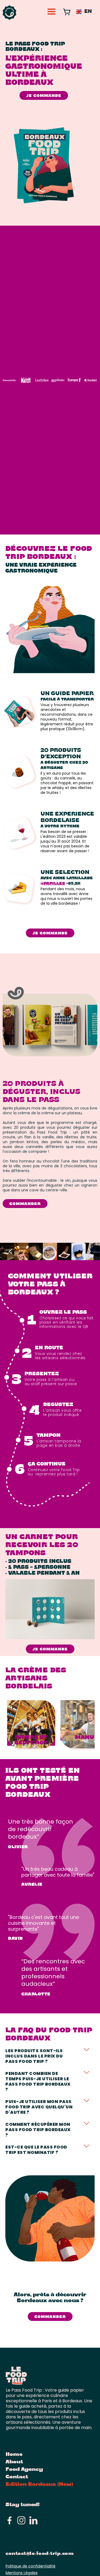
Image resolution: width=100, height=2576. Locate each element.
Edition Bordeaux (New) (39, 2485)
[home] (10, 13)
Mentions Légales (22, 2573)
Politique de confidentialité (31, 2566)
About (14, 2462)
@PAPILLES (53, 884)
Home (14, 2455)
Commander (25, 1204)
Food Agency (24, 2470)
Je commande (44, 96)
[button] (49, 12)
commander (50, 2317)
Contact (17, 2477)
